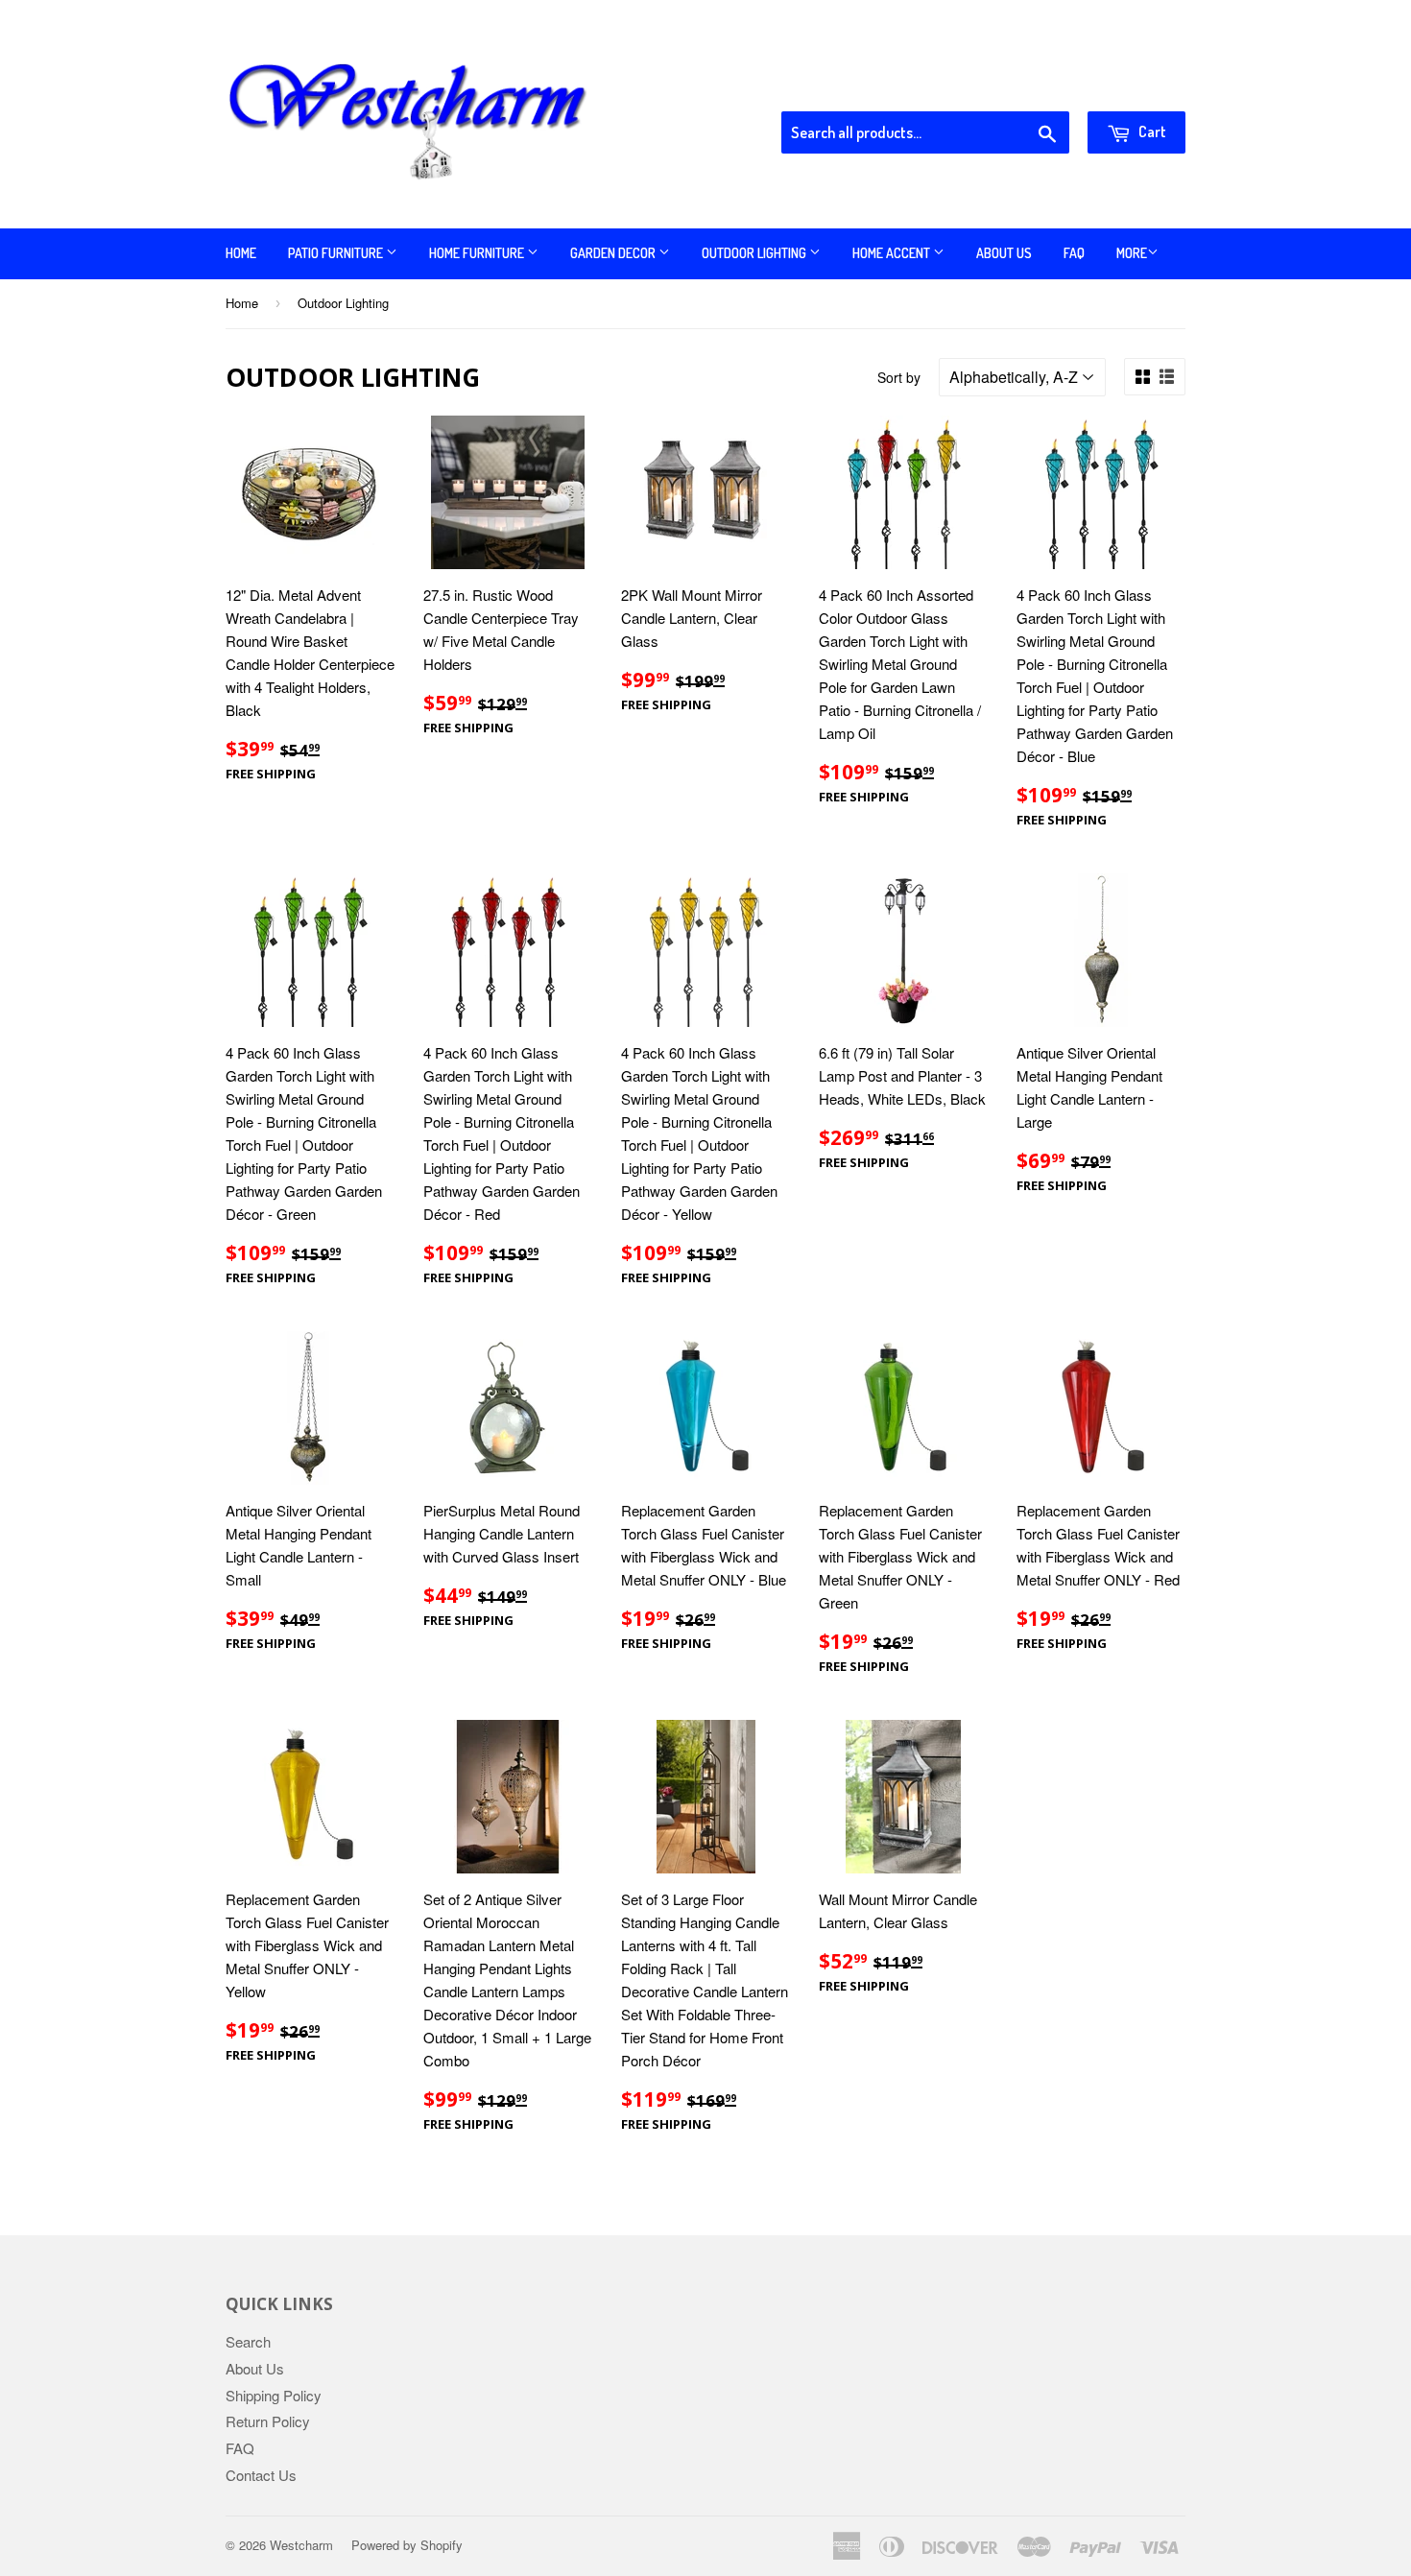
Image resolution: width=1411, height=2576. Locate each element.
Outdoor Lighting (755, 253)
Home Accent (893, 253)
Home (241, 253)
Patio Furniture (337, 253)
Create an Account (1131, 87)
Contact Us (261, 2475)
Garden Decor (614, 253)
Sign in (1028, 87)
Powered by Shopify (407, 2545)
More (1132, 253)
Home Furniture (478, 253)
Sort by (899, 377)
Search (248, 2341)
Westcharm (301, 2545)
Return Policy (268, 2421)
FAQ (1074, 253)
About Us (1004, 253)
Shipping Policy (274, 2395)
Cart (1151, 131)
